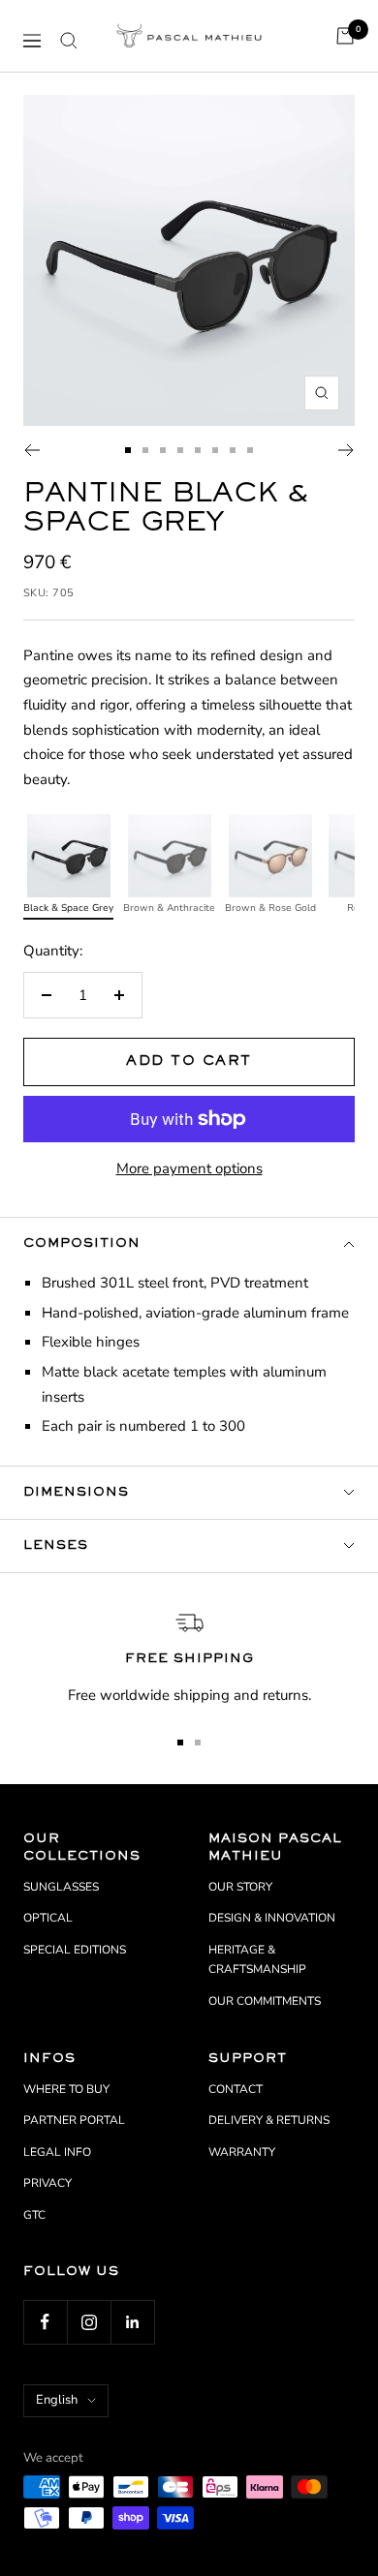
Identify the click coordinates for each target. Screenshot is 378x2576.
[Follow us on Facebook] (45, 2322)
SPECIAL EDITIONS (75, 1950)
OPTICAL (48, 1918)
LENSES (56, 1546)
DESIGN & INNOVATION (272, 1918)
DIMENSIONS (76, 1493)
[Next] (346, 450)
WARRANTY (242, 2152)
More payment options (189, 1168)
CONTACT (236, 2089)
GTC (34, 2215)
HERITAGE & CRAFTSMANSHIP (257, 1960)
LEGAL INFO (57, 2152)
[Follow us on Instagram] (89, 2322)
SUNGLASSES (61, 1887)
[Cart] (345, 36)
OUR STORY (240, 1887)
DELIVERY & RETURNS (269, 2120)
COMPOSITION (82, 1244)
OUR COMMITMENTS (265, 2001)
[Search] (69, 41)
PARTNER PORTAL (74, 2120)
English (57, 2400)
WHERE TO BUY (66, 2089)
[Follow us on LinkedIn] (132, 2322)
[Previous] (31, 450)
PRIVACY (47, 2183)
